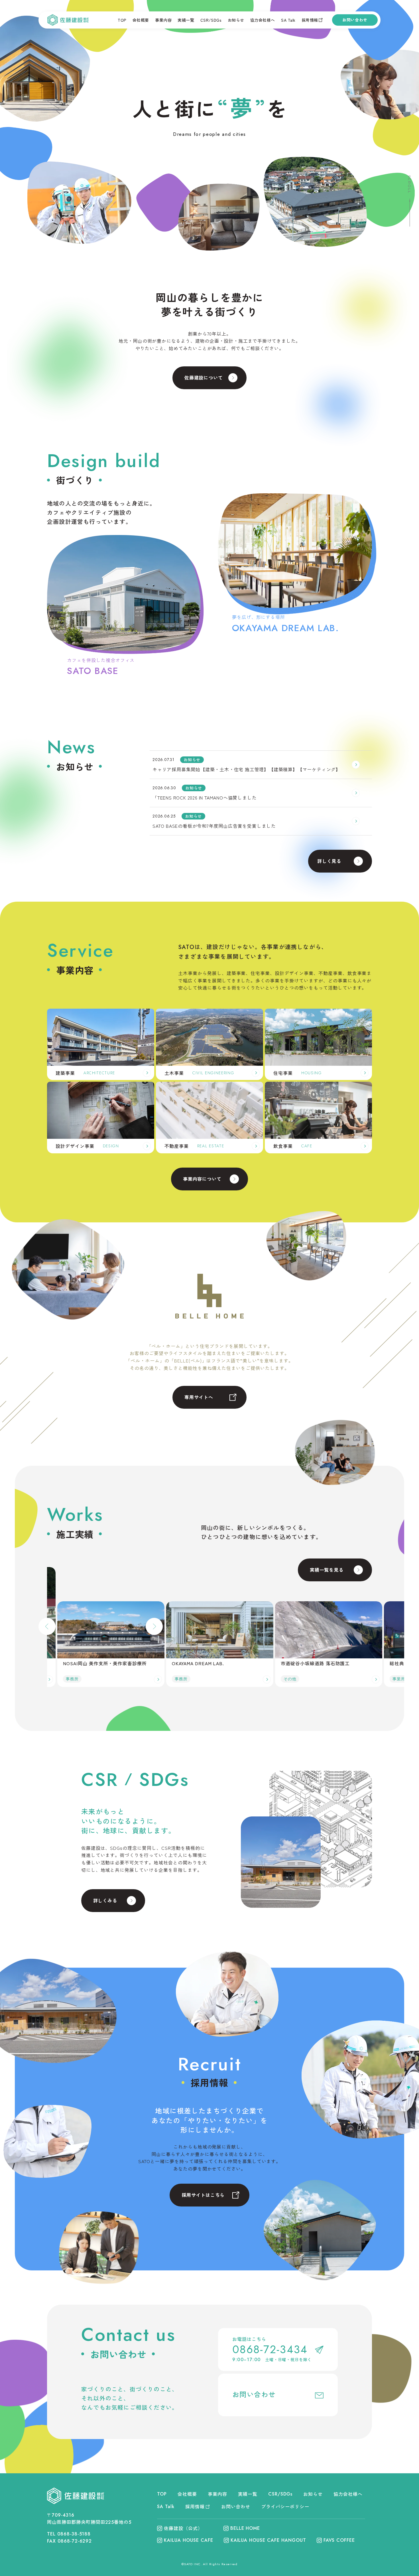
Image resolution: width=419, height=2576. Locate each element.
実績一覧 (186, 20)
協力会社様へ (263, 20)
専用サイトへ (199, 1397)
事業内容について (202, 1179)
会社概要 (141, 20)
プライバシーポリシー (285, 2506)
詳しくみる (105, 1900)
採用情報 (310, 20)
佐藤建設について (204, 377)
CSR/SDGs (211, 20)
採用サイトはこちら (203, 2195)
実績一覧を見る (327, 1570)
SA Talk (288, 20)
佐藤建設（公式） (183, 2528)
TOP (122, 20)
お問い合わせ (355, 20)
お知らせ (236, 20)
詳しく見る (329, 861)
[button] (47, 1626)
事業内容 (163, 20)
